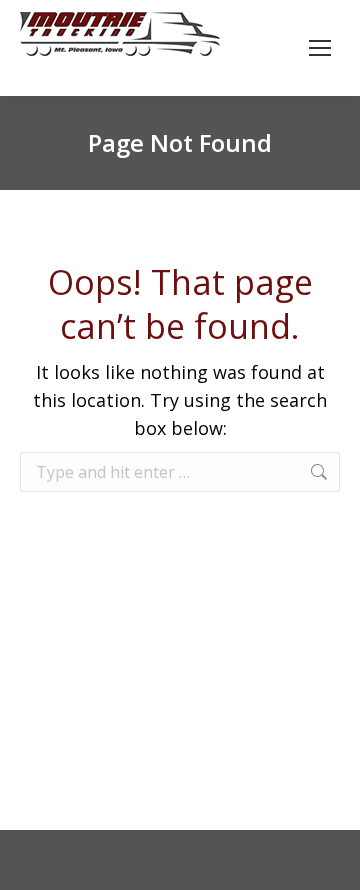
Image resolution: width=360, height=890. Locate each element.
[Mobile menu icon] (320, 48)
